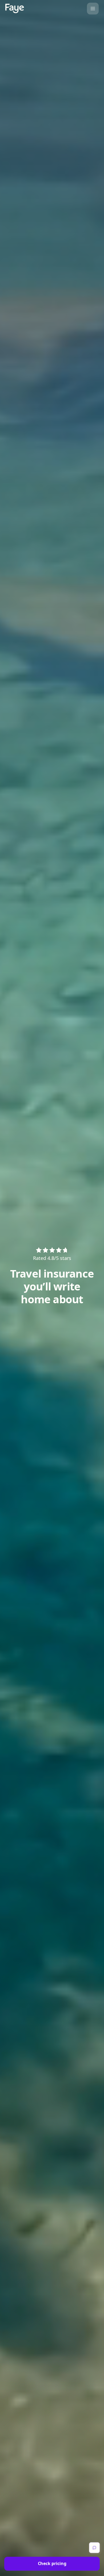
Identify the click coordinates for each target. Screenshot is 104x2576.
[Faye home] (15, 8)
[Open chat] (94, 2548)
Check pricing (52, 2563)
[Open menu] (93, 9)
